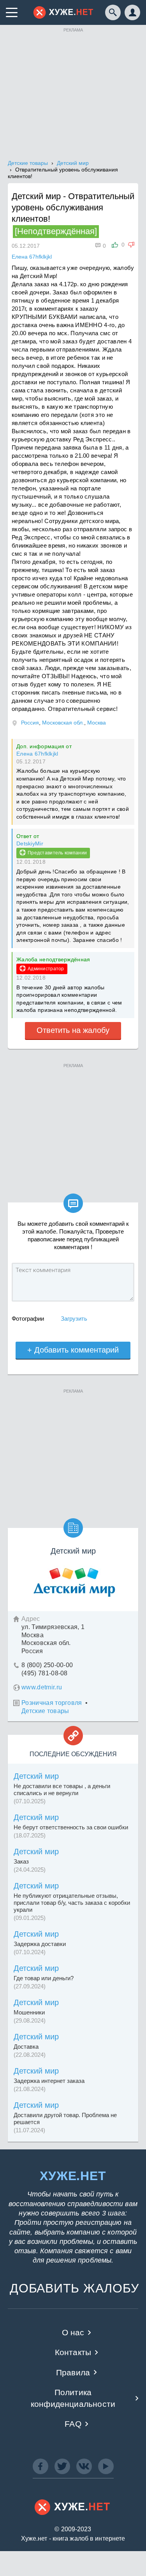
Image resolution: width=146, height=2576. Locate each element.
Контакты (73, 2352)
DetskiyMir (30, 843)
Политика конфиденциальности (73, 2398)
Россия (30, 723)
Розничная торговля (52, 1703)
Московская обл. (63, 723)
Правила (73, 2372)
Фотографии (28, 1319)
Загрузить (74, 1319)
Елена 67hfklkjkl (37, 754)
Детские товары (45, 1711)
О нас (73, 2332)
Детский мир (36, 1776)
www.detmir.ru (42, 1687)
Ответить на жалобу (73, 1030)
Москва (97, 723)
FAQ (73, 2424)
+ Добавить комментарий (73, 1350)
